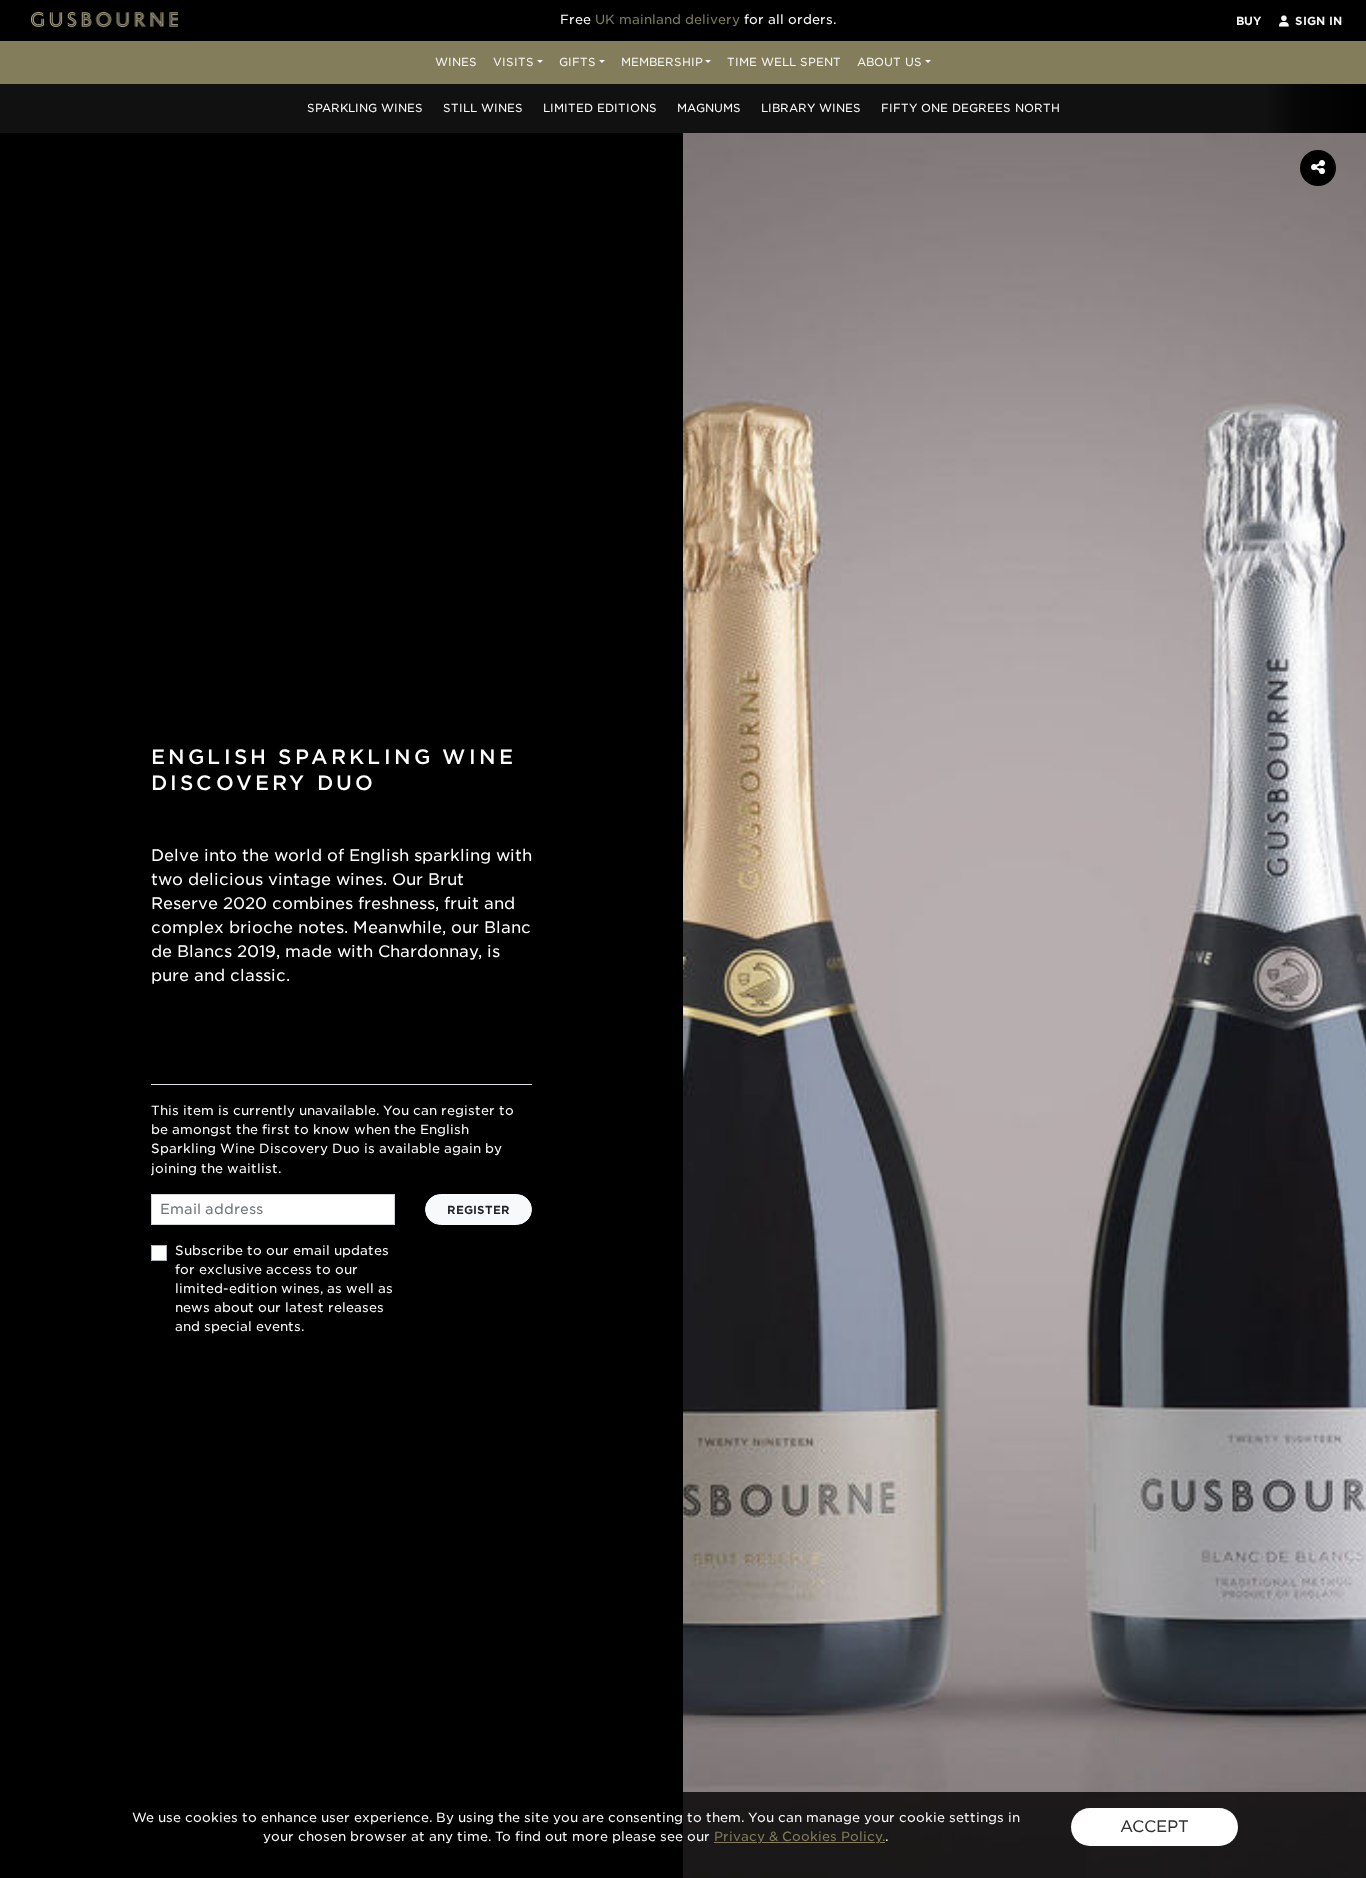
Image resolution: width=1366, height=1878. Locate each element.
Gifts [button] (577, 62)
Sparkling (365, 108)
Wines (456, 62)
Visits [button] (513, 62)
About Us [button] (889, 62)
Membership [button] (662, 62)
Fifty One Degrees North (970, 108)
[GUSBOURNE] (104, 19)
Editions (600, 108)
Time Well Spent (784, 62)
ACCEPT (1154, 1826)
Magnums (709, 108)
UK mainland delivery (667, 19)
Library (811, 108)
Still (483, 108)
